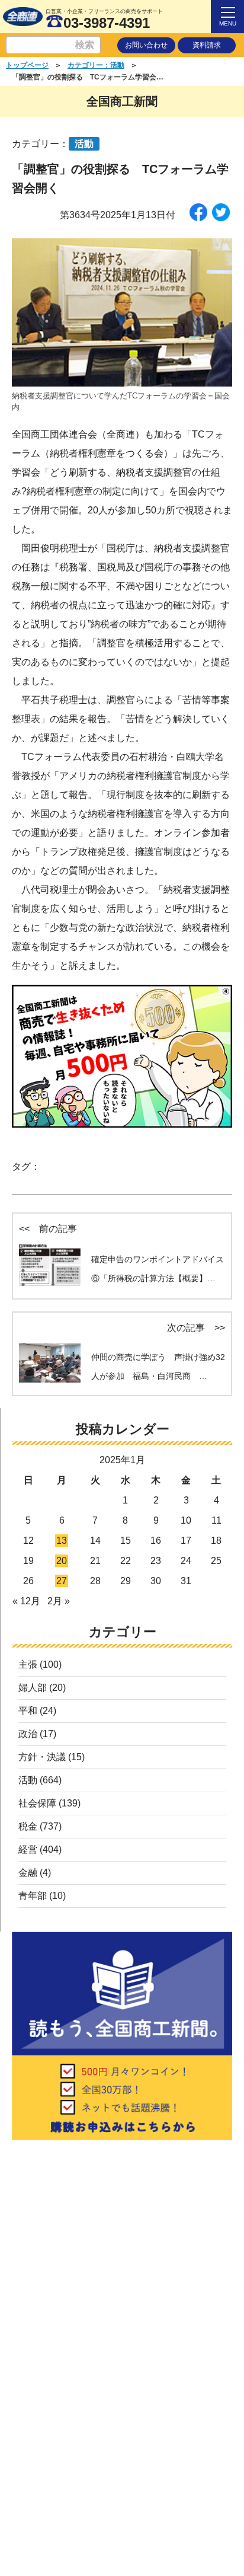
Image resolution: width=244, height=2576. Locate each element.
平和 (28, 1711)
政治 (28, 1734)
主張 (28, 1664)
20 (62, 1561)
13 (62, 1541)
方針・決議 (42, 1757)
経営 (28, 1849)
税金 (28, 1826)
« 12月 (26, 1601)
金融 (28, 1873)
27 (62, 1581)
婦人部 (33, 1688)
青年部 (33, 1896)
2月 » (59, 1601)
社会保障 (37, 1803)
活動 (28, 1780)
